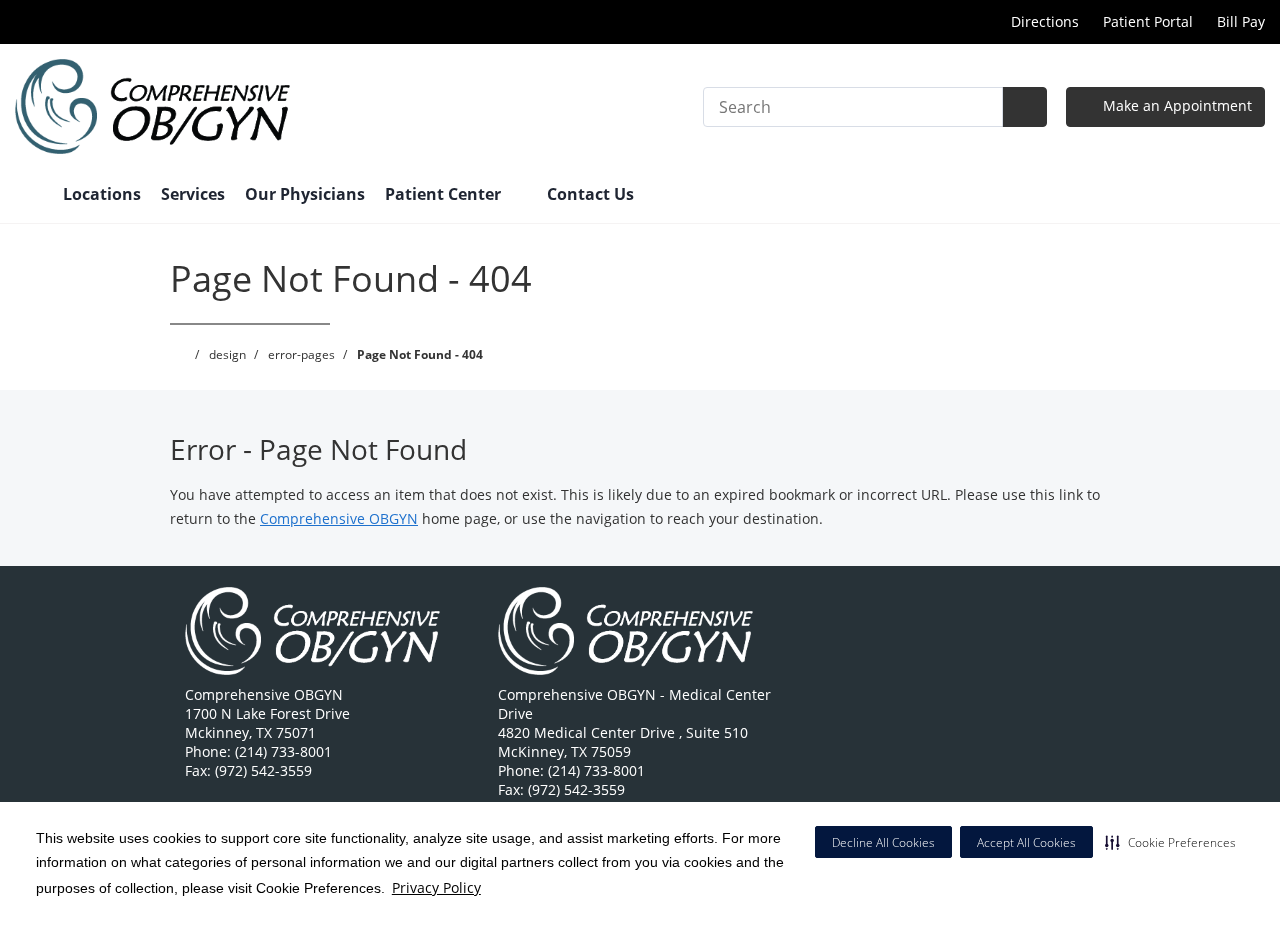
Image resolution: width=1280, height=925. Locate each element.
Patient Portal (1148, 21)
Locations (102, 194)
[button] (1170, 842)
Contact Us (590, 194)
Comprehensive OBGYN (339, 518)
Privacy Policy (436, 887)
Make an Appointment (1175, 105)
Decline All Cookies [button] (883, 842)
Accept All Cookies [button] (1026, 842)
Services (193, 194)
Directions (1043, 21)
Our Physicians (305, 194)
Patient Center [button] (445, 194)
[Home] (29, 196)
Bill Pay (1241, 21)
